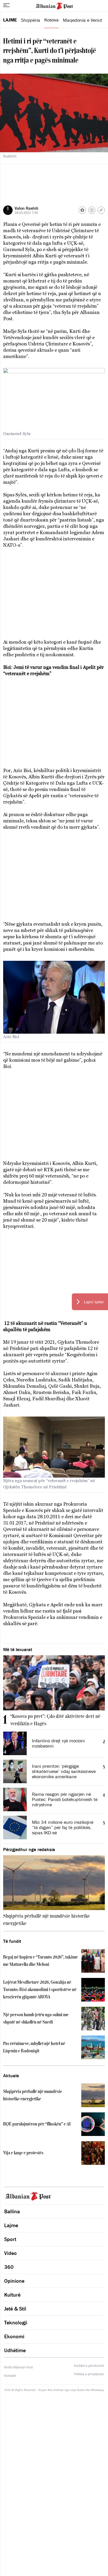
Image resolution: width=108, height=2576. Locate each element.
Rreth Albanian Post (18, 2367)
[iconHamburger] (6, 5)
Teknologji (16, 2323)
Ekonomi (14, 2336)
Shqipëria (31, 20)
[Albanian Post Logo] (54, 6)
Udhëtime (15, 2350)
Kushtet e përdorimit (89, 2366)
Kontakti (10, 2376)
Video (10, 2253)
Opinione (14, 2281)
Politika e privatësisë (89, 2374)
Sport (10, 2239)
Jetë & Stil (15, 2309)
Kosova (52, 20)
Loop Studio (77, 2390)
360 (9, 2267)
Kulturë (12, 2295)
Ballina (12, 2211)
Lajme (10, 20)
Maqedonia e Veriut (83, 20)
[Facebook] (82, 210)
